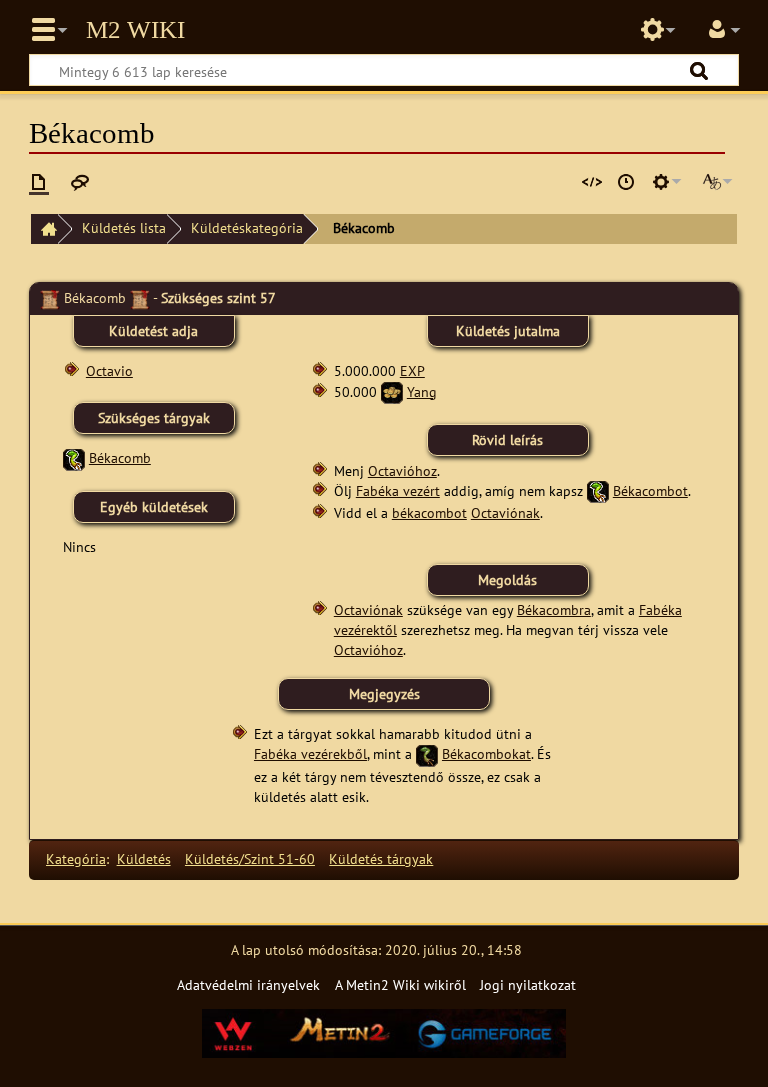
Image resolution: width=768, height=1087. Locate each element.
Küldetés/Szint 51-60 (250, 858)
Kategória (76, 858)
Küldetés (144, 858)
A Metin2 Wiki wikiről (400, 984)
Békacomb (120, 457)
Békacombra (554, 609)
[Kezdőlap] (44, 229)
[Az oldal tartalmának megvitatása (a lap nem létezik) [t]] (80, 182)
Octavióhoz (402, 470)
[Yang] (392, 391)
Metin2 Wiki (135, 30)
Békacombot (650, 490)
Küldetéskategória (247, 227)
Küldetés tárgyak (381, 858)
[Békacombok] (427, 753)
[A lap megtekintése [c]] (39, 182)
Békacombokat (486, 753)
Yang (422, 391)
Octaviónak (505, 512)
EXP (412, 370)
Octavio (109, 370)
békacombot (429, 512)
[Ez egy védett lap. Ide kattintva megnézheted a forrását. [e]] (592, 182)
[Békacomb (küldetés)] (74, 457)
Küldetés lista (124, 227)
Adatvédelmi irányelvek (248, 984)
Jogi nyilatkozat (528, 984)
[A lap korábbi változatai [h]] (626, 182)
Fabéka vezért (398, 490)
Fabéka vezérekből (310, 753)
